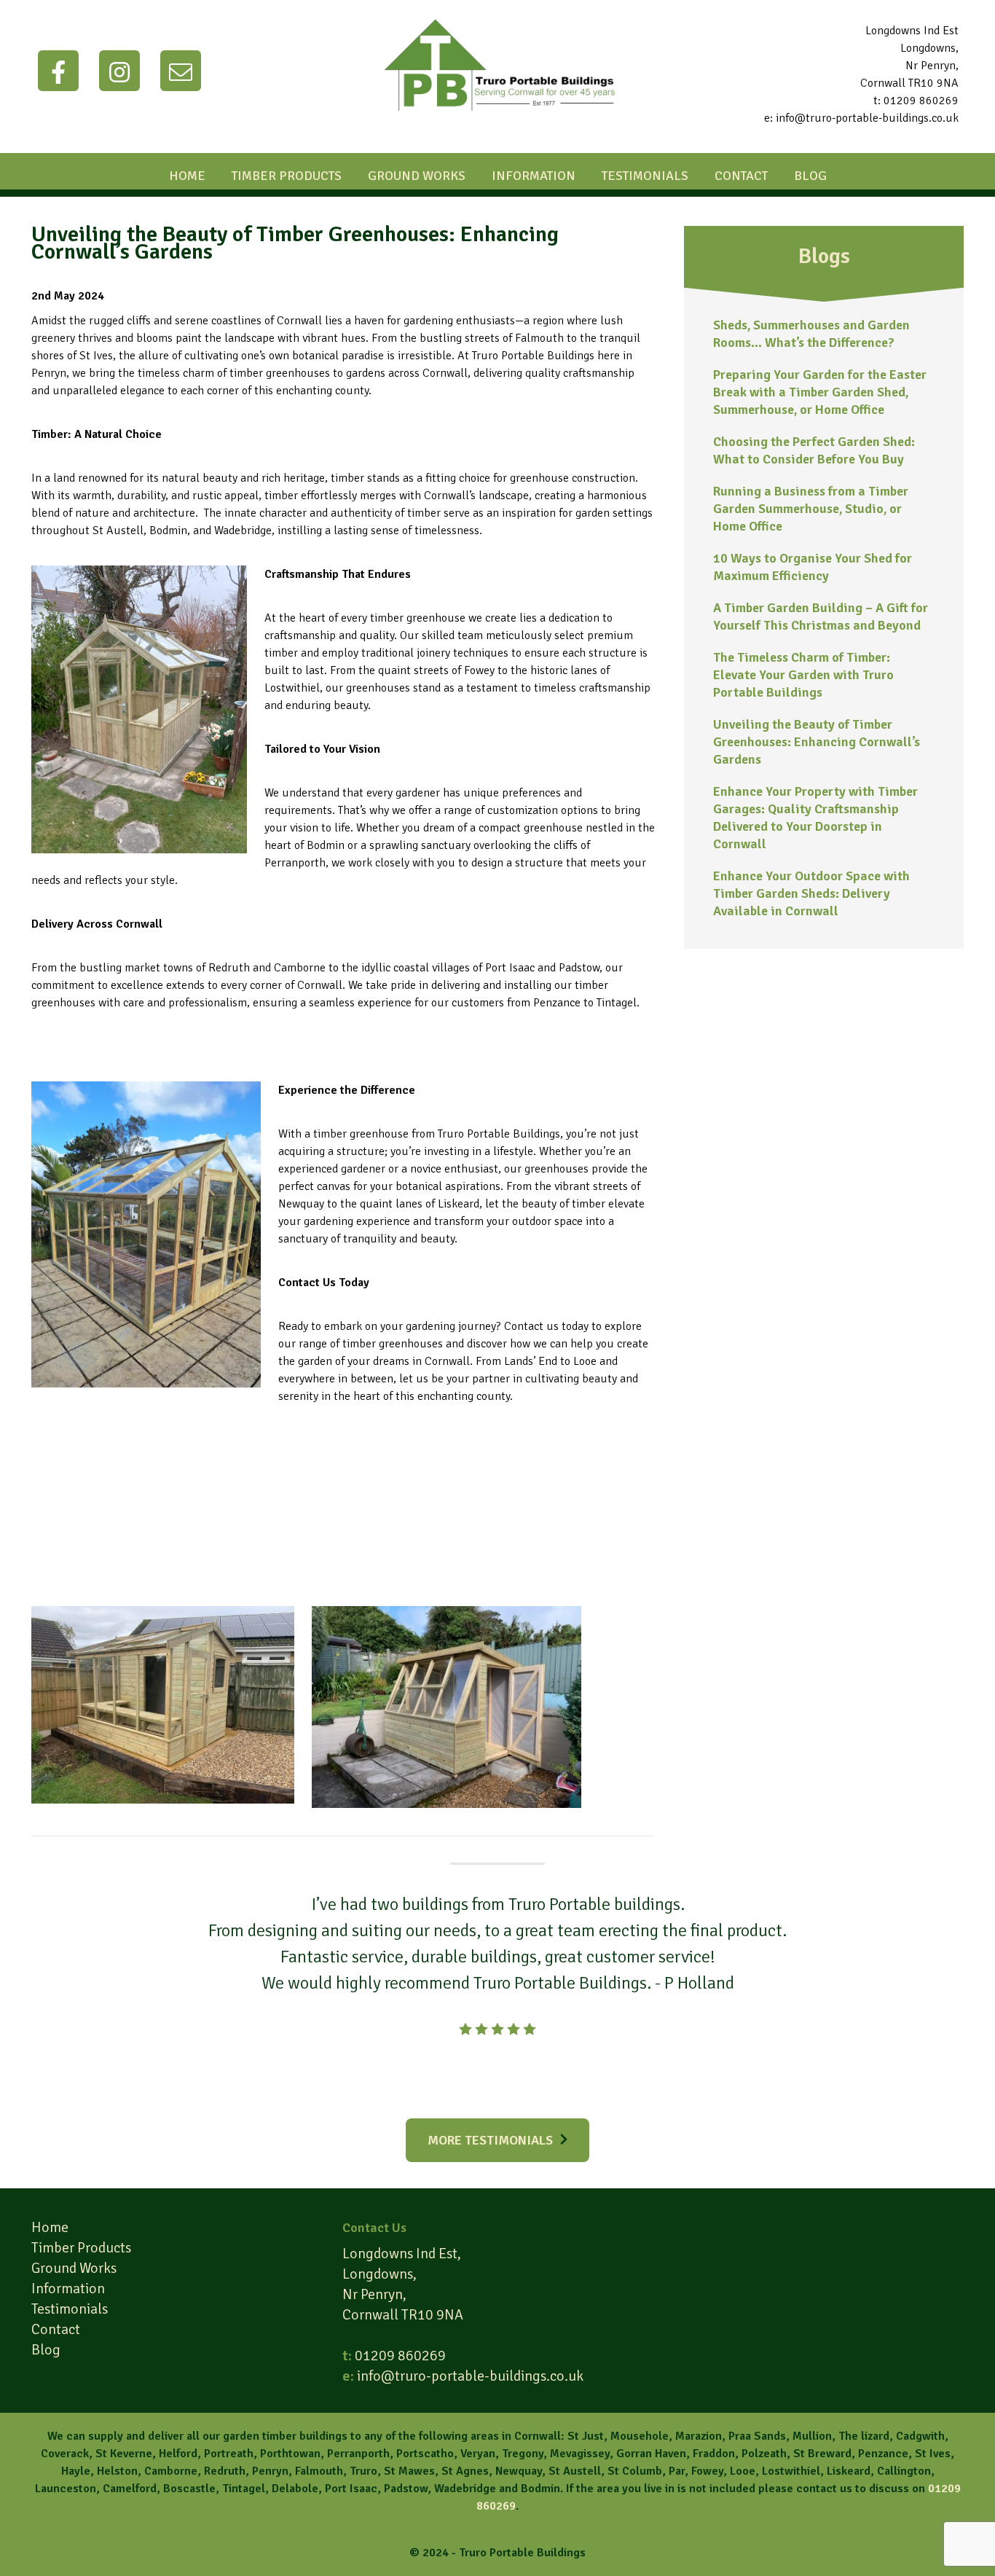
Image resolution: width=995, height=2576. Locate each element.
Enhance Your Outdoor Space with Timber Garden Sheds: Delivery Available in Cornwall (811, 893)
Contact (741, 176)
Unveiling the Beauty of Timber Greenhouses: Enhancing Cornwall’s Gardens (817, 742)
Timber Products (287, 176)
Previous (178, 2005)
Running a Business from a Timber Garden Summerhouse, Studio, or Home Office (811, 509)
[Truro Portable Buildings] (497, 125)
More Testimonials (490, 2140)
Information (534, 176)
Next (817, 2005)
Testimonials (645, 176)
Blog (810, 176)
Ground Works (417, 176)
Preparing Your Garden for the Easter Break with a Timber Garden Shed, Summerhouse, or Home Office (820, 392)
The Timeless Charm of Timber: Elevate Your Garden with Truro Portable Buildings (803, 675)
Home (187, 176)
